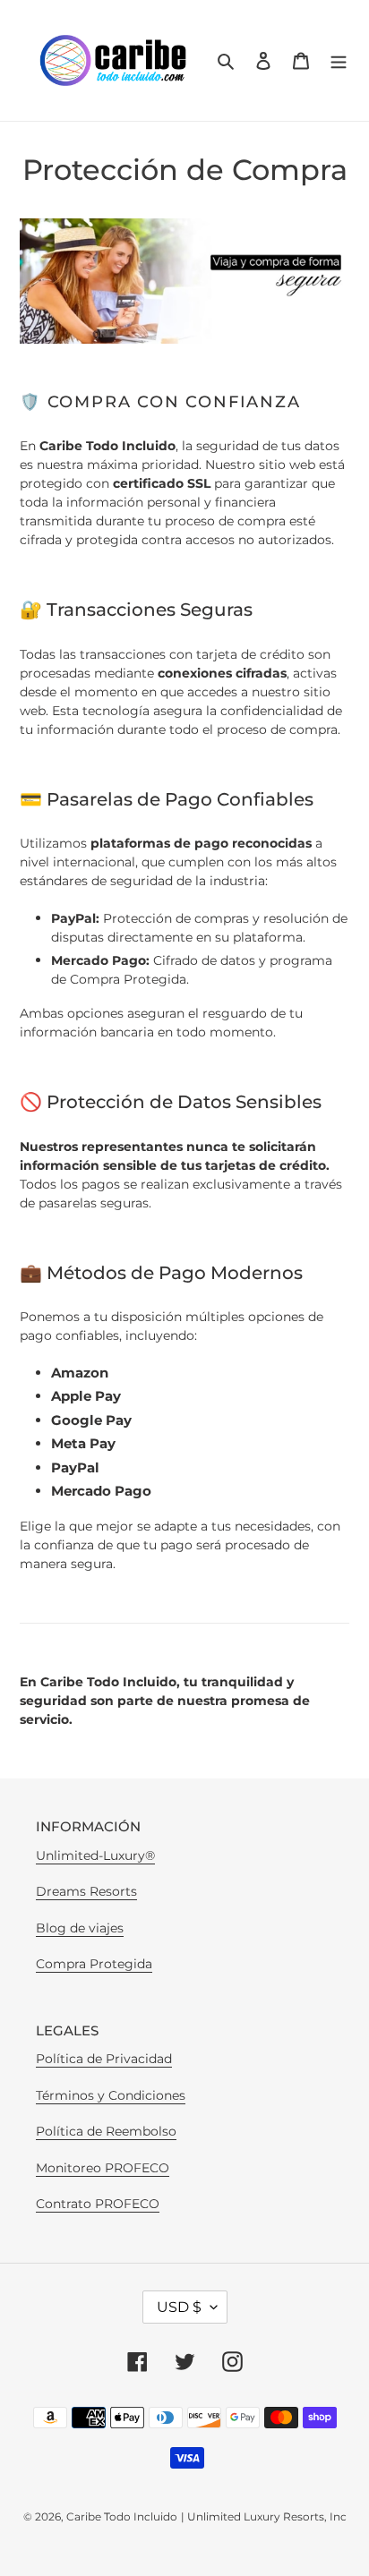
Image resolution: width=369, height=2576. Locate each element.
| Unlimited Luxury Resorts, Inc (264, 2516)
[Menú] (339, 60)
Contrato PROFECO (98, 2204)
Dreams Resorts (86, 1891)
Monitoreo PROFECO (103, 2168)
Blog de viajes (80, 1928)
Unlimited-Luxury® (95, 1855)
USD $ (179, 2307)
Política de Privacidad (104, 2059)
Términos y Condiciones (111, 2095)
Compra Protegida (94, 1964)
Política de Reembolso (106, 2131)
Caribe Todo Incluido (122, 2516)
